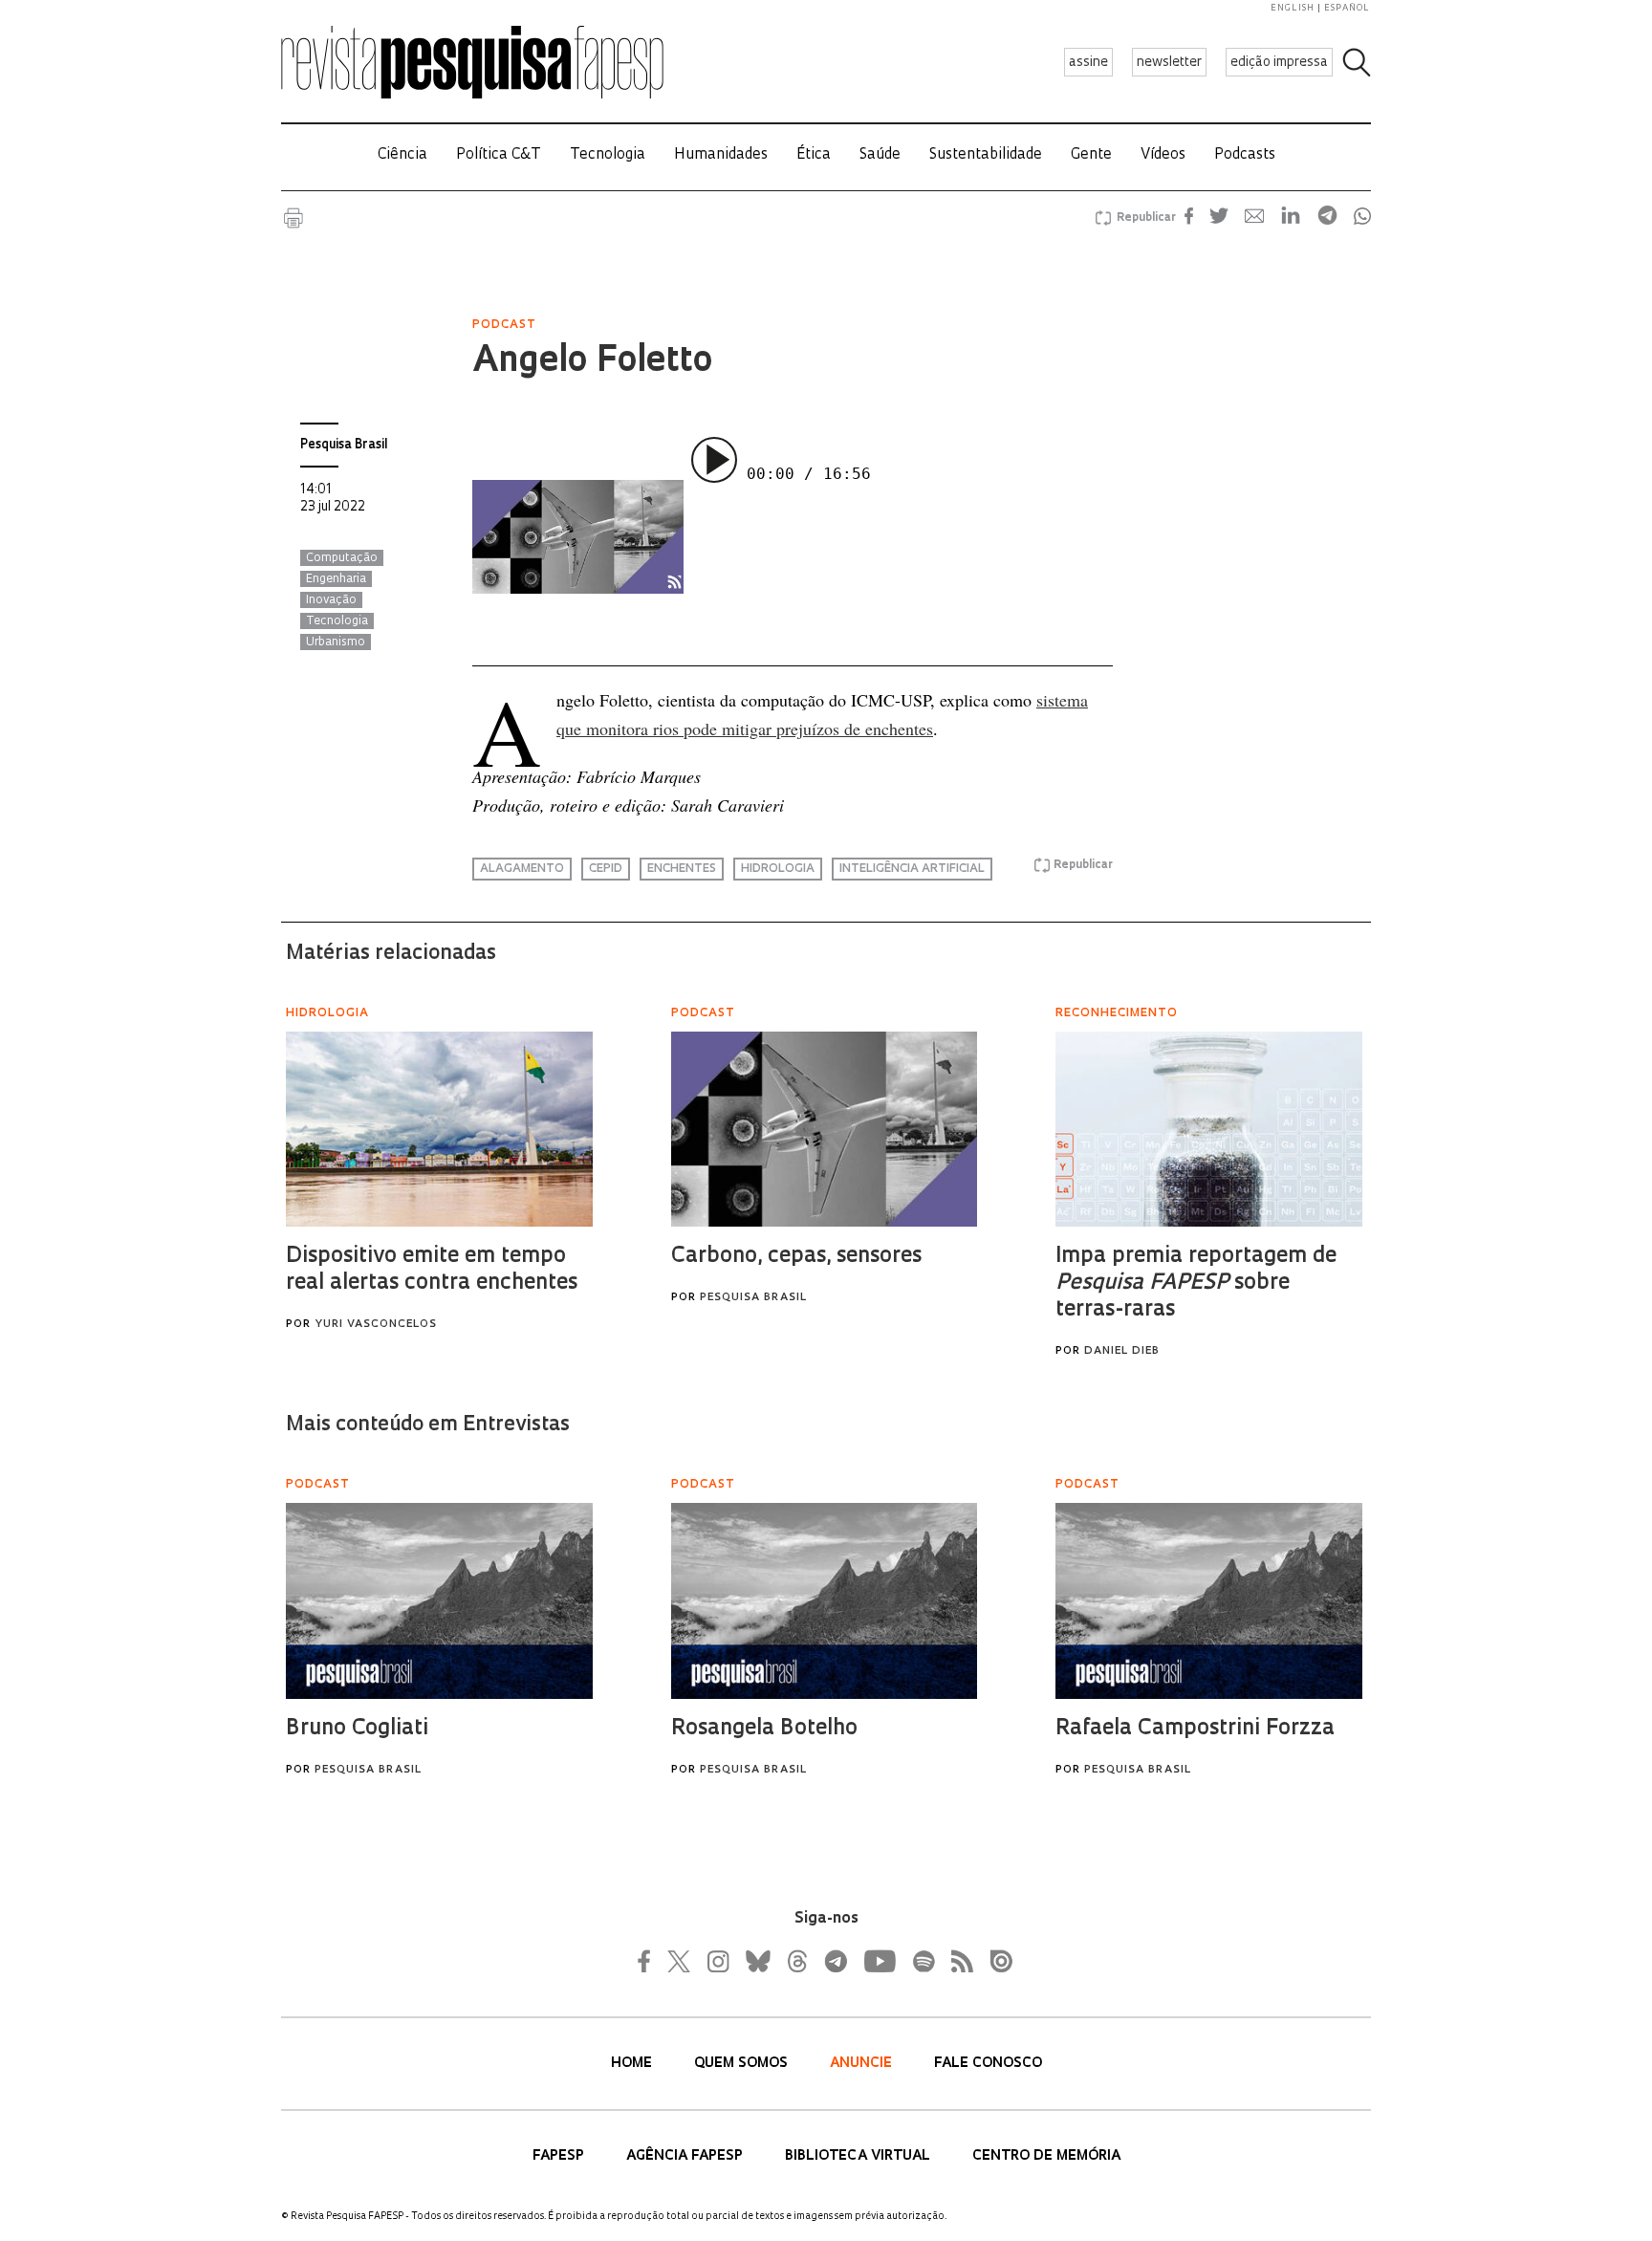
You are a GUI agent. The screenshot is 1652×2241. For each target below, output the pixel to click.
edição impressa (1279, 63)
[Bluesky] (756, 1961)
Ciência (402, 155)
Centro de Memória (1046, 2156)
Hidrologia (778, 869)
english (1293, 8)
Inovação (331, 600)
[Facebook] (649, 1961)
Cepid (606, 869)
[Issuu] (995, 1961)
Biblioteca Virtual (859, 2156)
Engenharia (336, 579)
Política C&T (499, 155)
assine (1088, 63)
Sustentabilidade (986, 155)
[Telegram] (835, 1961)
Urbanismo (336, 642)
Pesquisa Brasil (344, 445)
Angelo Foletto (592, 362)
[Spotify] (923, 1961)
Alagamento (522, 869)
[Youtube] (879, 1961)
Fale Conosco (988, 2064)
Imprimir (293, 218)
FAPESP (560, 2156)
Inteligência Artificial (912, 869)
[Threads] (796, 1961)
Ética (814, 155)
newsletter (1169, 63)
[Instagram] (716, 1961)
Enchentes (682, 869)
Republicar (1143, 218)
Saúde (880, 155)
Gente (1091, 155)
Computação (342, 558)
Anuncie (863, 2064)
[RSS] (957, 1961)
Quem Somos (743, 2064)
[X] (680, 1961)
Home (633, 2064)
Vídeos (1163, 155)
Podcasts (1245, 155)
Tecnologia (608, 155)
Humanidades (721, 155)
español (1347, 8)
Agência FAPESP (686, 2156)
